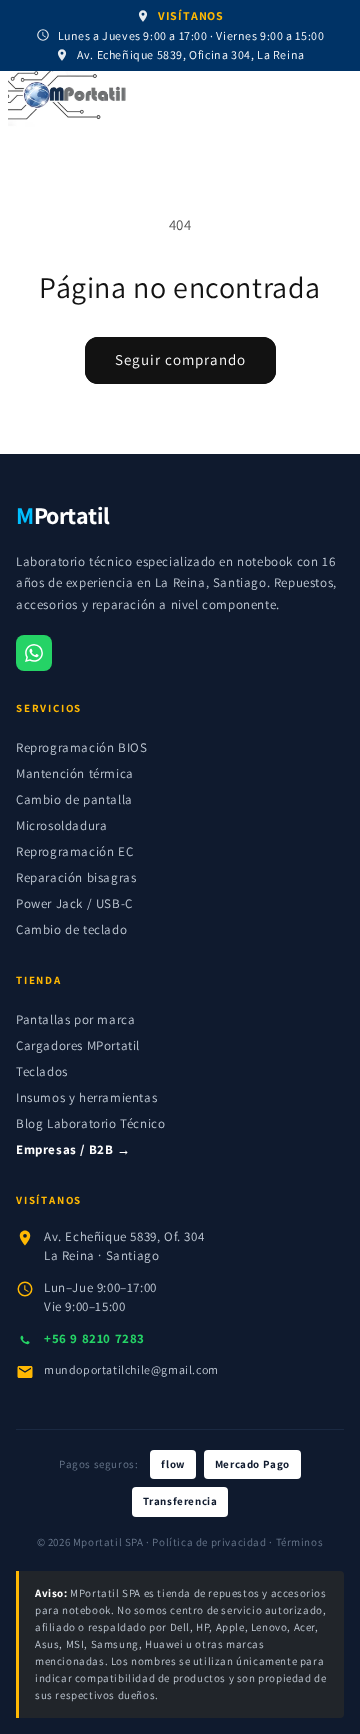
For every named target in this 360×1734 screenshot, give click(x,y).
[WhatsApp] (34, 653)
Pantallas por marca (75, 1019)
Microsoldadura (61, 825)
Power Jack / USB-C (74, 903)
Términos (300, 1542)
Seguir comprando (180, 359)
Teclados (42, 1071)
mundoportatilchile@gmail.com (131, 1369)
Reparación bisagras (76, 877)
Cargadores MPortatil (78, 1045)
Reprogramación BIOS (81, 747)
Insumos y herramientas (86, 1097)
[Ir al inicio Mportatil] (174, 99)
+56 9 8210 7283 (94, 1338)
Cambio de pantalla (74, 799)
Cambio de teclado (71, 929)
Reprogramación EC (74, 851)
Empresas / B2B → (73, 1149)
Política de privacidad (209, 1542)
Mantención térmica (75, 773)
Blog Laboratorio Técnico (90, 1123)
